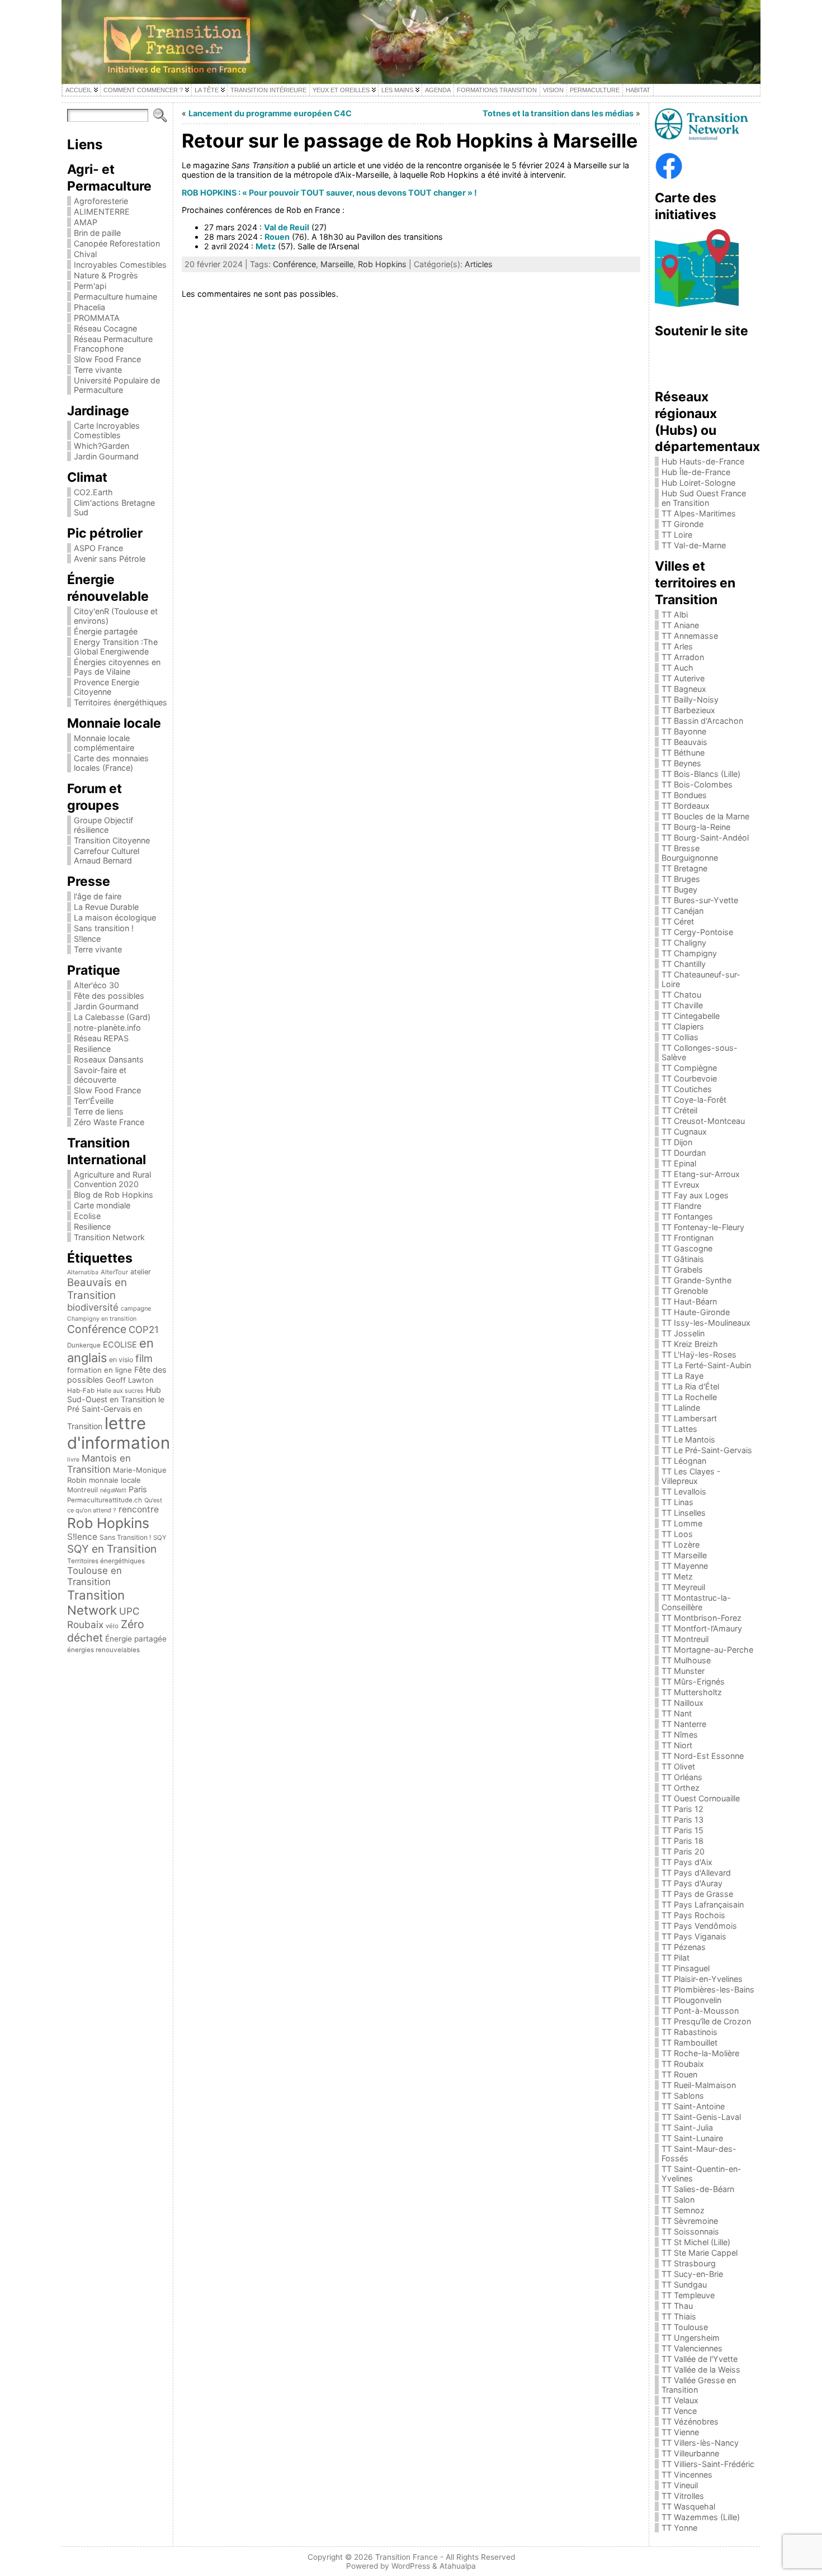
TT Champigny (689, 953)
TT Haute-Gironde (696, 1312)
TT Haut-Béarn (689, 1301)
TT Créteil (679, 1110)
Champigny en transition (102, 1319)
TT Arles (677, 646)
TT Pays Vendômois (699, 1926)
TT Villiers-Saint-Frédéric (708, 2464)
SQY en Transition (112, 1549)
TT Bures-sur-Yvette (700, 900)
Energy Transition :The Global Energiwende (116, 647)
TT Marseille (684, 1555)
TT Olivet (678, 1766)
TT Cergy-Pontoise (697, 932)
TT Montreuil (685, 1639)
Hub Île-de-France (696, 472)
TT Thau (677, 2306)
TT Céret (678, 921)
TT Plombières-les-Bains (708, 1989)
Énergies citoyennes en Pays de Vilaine (117, 667)
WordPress (411, 2566)
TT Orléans (682, 1777)
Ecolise (87, 1216)
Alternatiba (83, 1272)
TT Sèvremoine (690, 2221)
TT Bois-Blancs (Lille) (701, 774)
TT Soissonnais (690, 2231)
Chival (85, 254)
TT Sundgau (684, 2285)
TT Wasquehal (688, 2506)
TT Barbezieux (688, 710)
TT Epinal (679, 1163)
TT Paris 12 (682, 1809)
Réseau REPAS (101, 1038)
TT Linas (677, 1502)
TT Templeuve (688, 2295)
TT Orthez (681, 1788)
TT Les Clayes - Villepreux (691, 1476)
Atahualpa (458, 2566)
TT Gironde (682, 524)
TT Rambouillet (689, 2043)
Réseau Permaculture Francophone (113, 344)
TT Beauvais (684, 742)
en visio (121, 1360)
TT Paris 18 (682, 1841)
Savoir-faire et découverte (100, 1075)
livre (73, 1460)
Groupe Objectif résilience (103, 825)
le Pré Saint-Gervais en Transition (116, 1413)
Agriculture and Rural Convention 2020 (112, 1179)
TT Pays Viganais (694, 1936)
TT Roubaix (683, 2064)
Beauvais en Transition (97, 1289)
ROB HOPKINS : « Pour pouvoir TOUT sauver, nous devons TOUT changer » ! (329, 193)
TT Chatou (681, 995)
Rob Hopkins (108, 1523)
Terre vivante (98, 370)
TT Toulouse (685, 2327)
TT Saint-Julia (687, 2127)
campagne (136, 1308)
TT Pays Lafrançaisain (703, 1904)
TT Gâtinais (683, 1259)
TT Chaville (682, 1005)
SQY (160, 1538)
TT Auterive (683, 678)
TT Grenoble (685, 1291)
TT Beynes (681, 763)
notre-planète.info (107, 1028)
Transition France (407, 2557)
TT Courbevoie (689, 1078)
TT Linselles (684, 1513)
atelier (141, 1272)
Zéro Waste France (109, 1122)
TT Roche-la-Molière (700, 2053)
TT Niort (677, 1745)
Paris (138, 1489)
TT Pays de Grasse (697, 1894)
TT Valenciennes (692, 2348)
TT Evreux (681, 1185)
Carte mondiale (102, 1205)
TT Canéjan (682, 911)
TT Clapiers (683, 1026)
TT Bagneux (684, 689)
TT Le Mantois (688, 1439)
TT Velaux (680, 2400)
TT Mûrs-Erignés (693, 1681)
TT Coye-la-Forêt (694, 1100)
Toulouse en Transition (95, 1576)
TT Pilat (675, 1958)
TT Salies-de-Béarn (698, 2189)
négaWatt (113, 1490)
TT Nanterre (684, 1724)
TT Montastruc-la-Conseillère (696, 1602)
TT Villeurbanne (690, 2453)
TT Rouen (679, 2074)
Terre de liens (99, 1111)
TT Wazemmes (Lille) (701, 2517)
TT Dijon (677, 1142)
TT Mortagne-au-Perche (707, 1650)
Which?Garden (101, 446)
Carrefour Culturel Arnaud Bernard (107, 856)
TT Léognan (684, 1461)
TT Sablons (683, 2096)
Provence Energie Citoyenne (107, 687)
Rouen (277, 237)
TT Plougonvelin (691, 2000)
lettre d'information (119, 1433)
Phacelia (89, 307)
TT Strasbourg (689, 2263)
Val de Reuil (287, 227)
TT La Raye (682, 1376)
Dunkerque (84, 1345)
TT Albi (675, 615)
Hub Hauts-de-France (703, 461)
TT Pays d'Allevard (696, 1873)
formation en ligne (100, 1370)
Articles (479, 264)
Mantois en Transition (99, 1464)
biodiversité (93, 1307)
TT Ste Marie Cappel (700, 2253)
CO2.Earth (93, 492)
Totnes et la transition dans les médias (558, 113)
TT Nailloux (682, 1703)
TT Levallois (684, 1491)
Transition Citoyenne (112, 840)
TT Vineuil (680, 2485)
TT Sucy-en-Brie (692, 2274)
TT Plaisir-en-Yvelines (702, 1979)
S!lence (87, 939)
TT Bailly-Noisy (690, 699)
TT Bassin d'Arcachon (702, 721)
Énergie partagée (106, 631)
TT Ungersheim (691, 2338)
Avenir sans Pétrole (110, 559)
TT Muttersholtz (692, 1692)
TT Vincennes (687, 2475)
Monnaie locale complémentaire (104, 743)
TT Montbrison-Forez (701, 1618)
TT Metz (677, 1576)
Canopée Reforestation (117, 243)
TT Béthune (683, 753)
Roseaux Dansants (109, 1059)
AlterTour (114, 1272)
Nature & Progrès (106, 275)
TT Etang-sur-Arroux (701, 1174)
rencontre (139, 1509)
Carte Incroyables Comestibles (107, 430)
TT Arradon (683, 657)
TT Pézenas (684, 1947)
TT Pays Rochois (693, 1915)
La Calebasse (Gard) (112, 1017)
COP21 (144, 1330)
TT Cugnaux (684, 1132)
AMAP (86, 222)
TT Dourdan (684, 1153)
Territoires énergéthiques (121, 702)
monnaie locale (115, 1480)
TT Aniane (680, 625)
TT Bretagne (684, 868)
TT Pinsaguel (686, 1968)
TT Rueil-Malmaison (699, 2085)
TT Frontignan (688, 1238)
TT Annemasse (690, 636)
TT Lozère (681, 1545)
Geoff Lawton (130, 1380)
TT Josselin (683, 1333)
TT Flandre (681, 1206)
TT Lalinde (681, 1408)
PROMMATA (97, 318)
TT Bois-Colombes (697, 784)
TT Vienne (680, 2432)
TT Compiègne (689, 1068)
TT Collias (680, 1037)
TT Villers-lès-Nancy (700, 2443)
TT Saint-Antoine (693, 2106)
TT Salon (678, 2200)
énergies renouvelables (103, 1650)
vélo (112, 1626)
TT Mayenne (685, 1566)
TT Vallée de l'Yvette (700, 2359)
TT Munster (683, 1671)
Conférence (97, 1329)
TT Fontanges (687, 1216)
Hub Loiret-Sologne (698, 483)
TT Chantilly (684, 964)
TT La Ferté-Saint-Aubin (706, 1365)
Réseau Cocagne (105, 328)
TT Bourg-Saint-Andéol (705, 838)
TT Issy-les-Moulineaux (706, 1323)
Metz (266, 246)
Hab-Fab (81, 1391)
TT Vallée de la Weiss (701, 2369)
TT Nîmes (680, 1735)
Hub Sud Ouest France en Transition (704, 498)
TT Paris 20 (683, 1851)
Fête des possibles (109, 996)
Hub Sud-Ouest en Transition (114, 1394)
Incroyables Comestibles (120, 265)
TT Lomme (682, 1523)
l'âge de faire (98, 896)
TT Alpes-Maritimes (699, 513)
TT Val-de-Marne (694, 545)
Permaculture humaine (115, 296)
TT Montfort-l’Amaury (702, 1628)
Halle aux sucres (120, 1391)
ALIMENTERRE (102, 212)
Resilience (92, 1049)
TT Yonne (679, 2528)
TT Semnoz (683, 2210)
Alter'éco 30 (96, 985)
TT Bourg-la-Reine (696, 827)
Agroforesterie (101, 201)
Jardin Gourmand (106, 456)
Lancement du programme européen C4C (270, 113)
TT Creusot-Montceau (703, 1121)
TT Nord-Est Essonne (703, 1756)
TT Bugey (679, 889)
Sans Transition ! (125, 1537)
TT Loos (677, 1534)
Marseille (337, 264)
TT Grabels (682, 1270)
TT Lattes (679, 1429)
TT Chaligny (684, 943)
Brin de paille (97, 233)
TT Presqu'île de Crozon (706, 2021)
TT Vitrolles (683, 2496)
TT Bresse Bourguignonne (690, 853)
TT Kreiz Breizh (690, 1344)
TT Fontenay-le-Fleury (703, 1227)
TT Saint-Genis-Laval (701, 2117)
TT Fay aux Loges (695, 1195)
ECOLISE (120, 1345)
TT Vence (679, 2411)
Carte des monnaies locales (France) (111, 763)
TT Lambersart (689, 1418)
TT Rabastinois (689, 2032)
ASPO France (98, 548)
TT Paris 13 (682, 1820)
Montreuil (82, 1490)
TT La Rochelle (689, 1397)
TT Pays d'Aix (687, 1862)
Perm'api (90, 286)
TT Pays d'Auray (692, 1883)
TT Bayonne (684, 731)
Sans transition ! (104, 928)
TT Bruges (681, 879)
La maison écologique (115, 917)
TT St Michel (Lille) (696, 2242)
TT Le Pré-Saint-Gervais (707, 1450)
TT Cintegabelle (691, 1016)
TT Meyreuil (683, 1587)
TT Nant (677, 1713)
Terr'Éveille (94, 1101)
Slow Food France (107, 359)
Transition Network (109, 1237)
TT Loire (677, 535)
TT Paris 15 (682, 1830)
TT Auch (677, 668)
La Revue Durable (106, 907)
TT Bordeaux (686, 806)
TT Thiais (679, 2316)
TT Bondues (684, 795)
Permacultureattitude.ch (105, 1500)
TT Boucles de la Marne (705, 816)
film (144, 1358)
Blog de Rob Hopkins (114, 1195)
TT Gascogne (687, 1248)
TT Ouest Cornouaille (701, 1798)
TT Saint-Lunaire (692, 2138)
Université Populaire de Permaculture (117, 385)
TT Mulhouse (686, 1660)
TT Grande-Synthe (696, 1280)
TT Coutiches (687, 1089)
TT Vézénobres (690, 2421)
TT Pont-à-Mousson (700, 2011)
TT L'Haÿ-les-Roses (699, 1355)
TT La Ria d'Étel (690, 1386)
